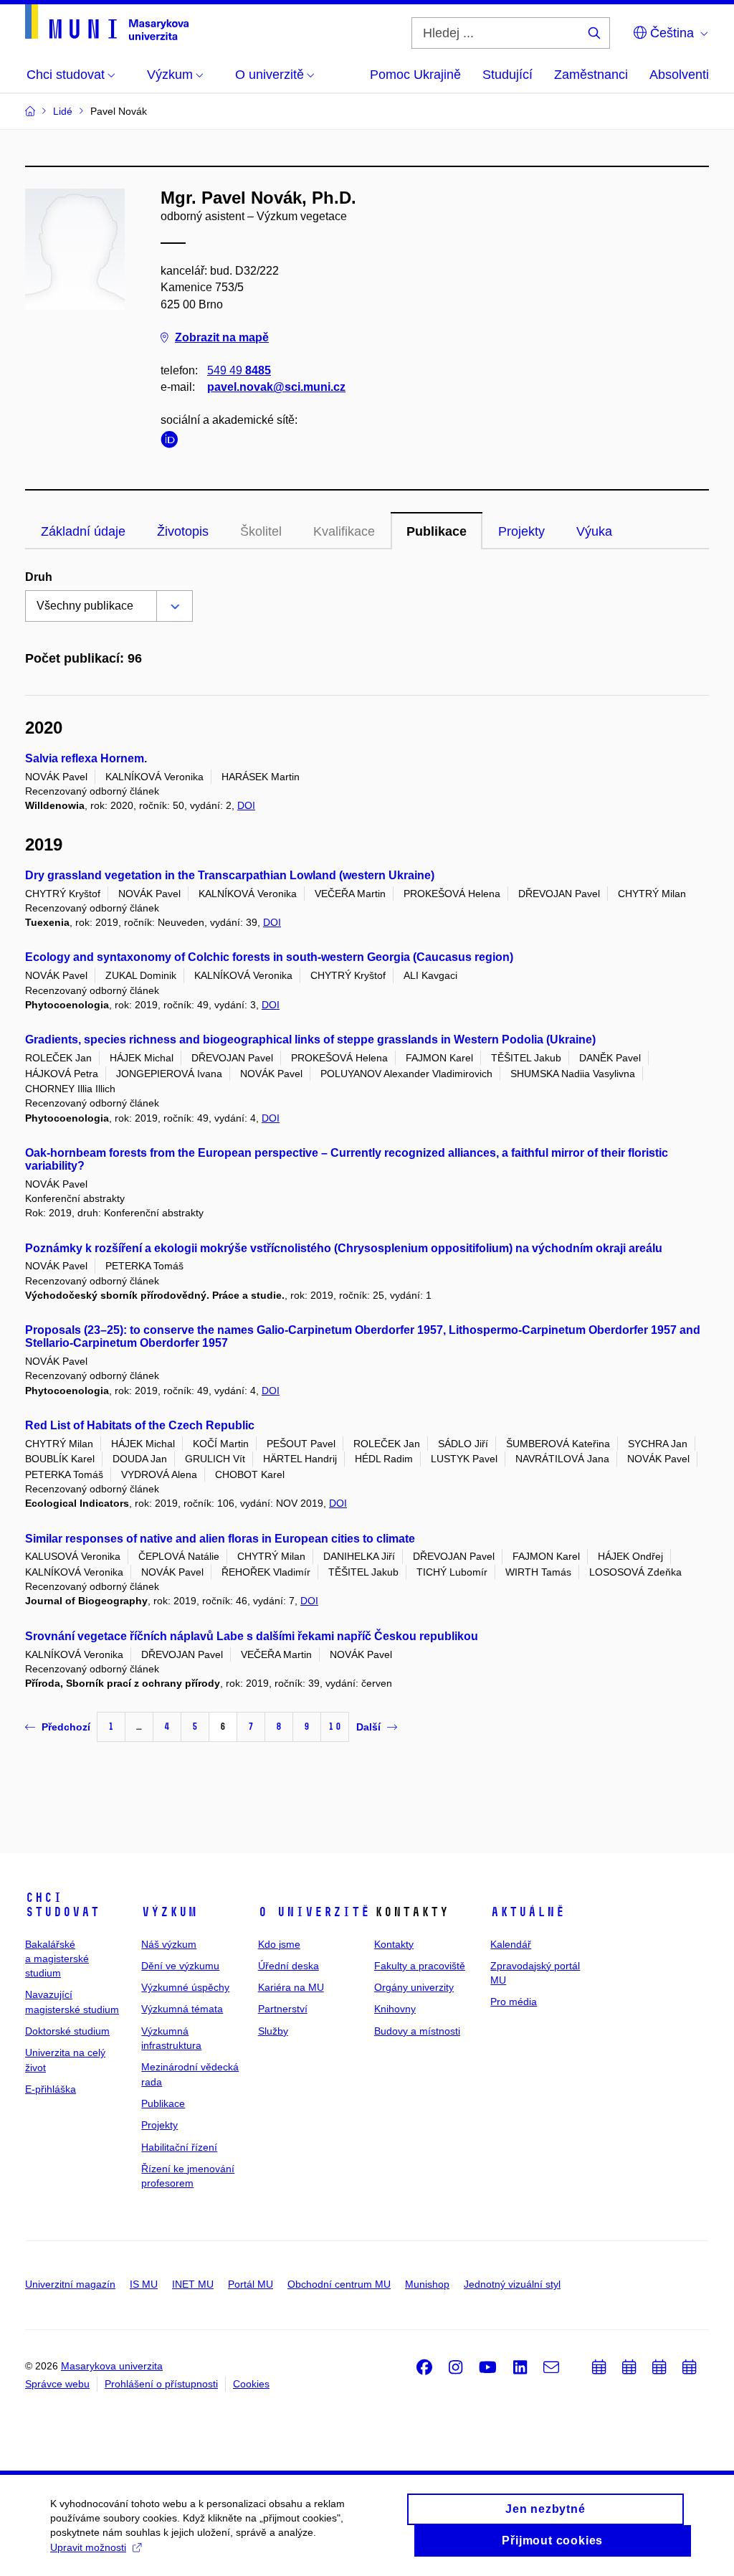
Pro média (514, 2002)
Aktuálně (528, 1912)
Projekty (521, 531)
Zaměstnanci (591, 75)
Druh (39, 577)
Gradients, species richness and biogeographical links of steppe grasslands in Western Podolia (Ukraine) (310, 1040)
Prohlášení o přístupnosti (161, 2384)
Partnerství (283, 2009)
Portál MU (251, 2284)
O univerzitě (314, 1912)
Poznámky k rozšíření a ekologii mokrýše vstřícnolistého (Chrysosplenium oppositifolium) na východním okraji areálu (344, 1248)
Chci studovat (62, 1905)
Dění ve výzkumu (180, 1966)
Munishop (427, 2284)
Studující (507, 75)
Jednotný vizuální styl (512, 2284)
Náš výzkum (169, 1944)
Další (368, 1727)
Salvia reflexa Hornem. (86, 758)
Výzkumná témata (182, 2009)
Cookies (251, 2384)
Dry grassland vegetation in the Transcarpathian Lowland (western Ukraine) (230, 875)
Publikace (437, 531)
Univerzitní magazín (70, 2284)
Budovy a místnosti (417, 2031)
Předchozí (66, 1727)
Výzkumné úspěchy (185, 1987)
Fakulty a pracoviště (420, 1966)
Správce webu (57, 2384)
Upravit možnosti (88, 2547)
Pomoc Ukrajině (415, 75)
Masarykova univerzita (112, 2366)
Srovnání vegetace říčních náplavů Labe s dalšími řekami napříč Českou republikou (252, 1636)
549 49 (239, 370)
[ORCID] (173, 442)
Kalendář (511, 1944)
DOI (246, 805)
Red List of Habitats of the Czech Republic (140, 1425)
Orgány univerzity (414, 1987)
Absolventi (679, 75)
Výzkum (169, 1912)
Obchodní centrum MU (339, 2284)
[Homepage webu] (107, 22)
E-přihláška (51, 2089)
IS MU (144, 2284)
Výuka (594, 531)
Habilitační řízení (179, 2147)
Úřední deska (289, 1966)
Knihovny (395, 2009)
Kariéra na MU (291, 1987)
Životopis (183, 531)
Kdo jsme (279, 1944)
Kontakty (394, 1944)
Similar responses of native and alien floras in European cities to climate (220, 1539)
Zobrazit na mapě (222, 337)
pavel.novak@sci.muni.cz (276, 387)
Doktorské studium (67, 2031)
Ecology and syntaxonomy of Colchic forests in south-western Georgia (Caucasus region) (269, 957)
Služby (273, 2031)
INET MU (193, 2284)
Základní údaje (83, 531)
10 (335, 1727)
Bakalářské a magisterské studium (57, 1959)
